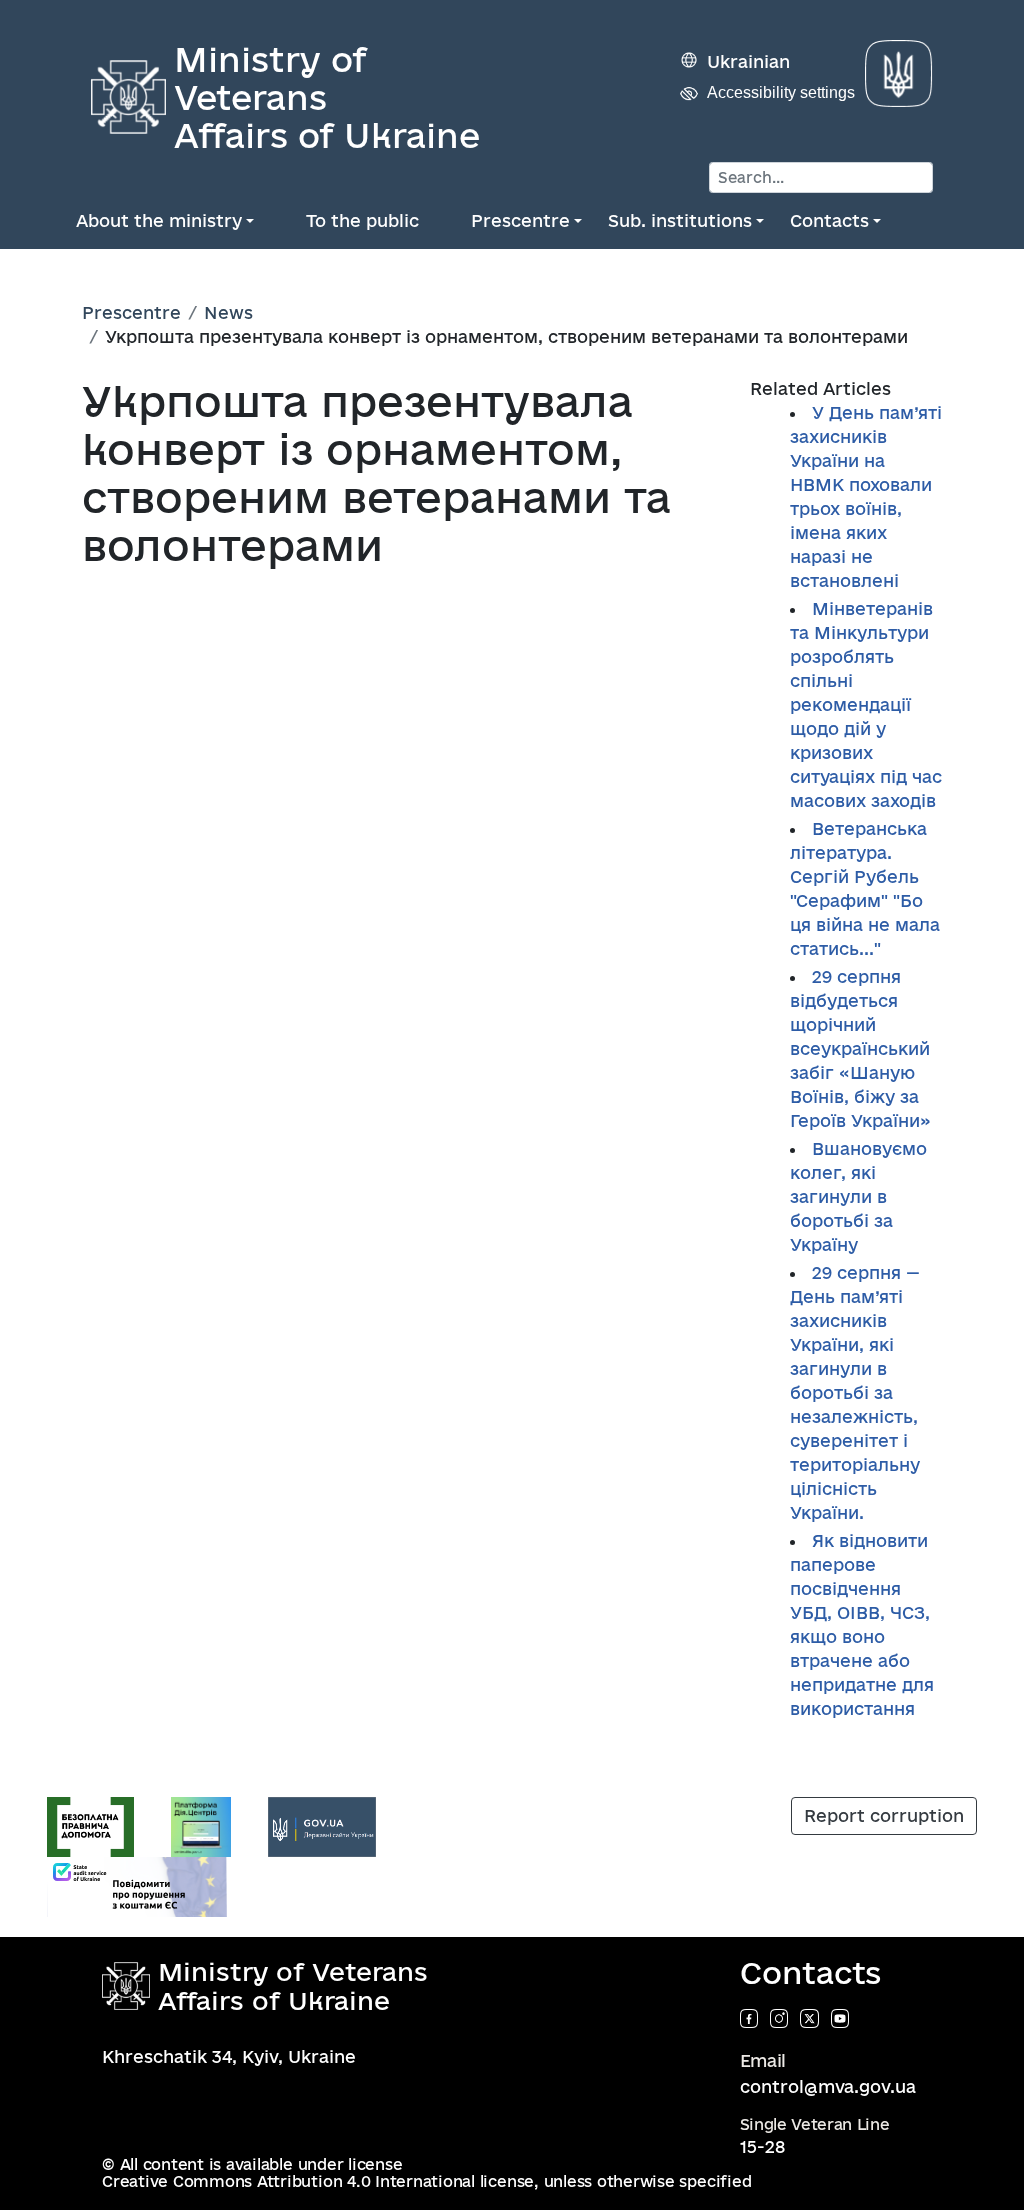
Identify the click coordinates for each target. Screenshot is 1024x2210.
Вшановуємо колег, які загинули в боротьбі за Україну (858, 1196)
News (228, 312)
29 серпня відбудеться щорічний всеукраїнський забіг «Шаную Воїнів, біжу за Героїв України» (860, 1048)
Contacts (829, 220)
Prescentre (520, 220)
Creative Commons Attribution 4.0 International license (318, 2181)
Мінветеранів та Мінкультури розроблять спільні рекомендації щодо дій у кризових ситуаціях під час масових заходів (866, 704)
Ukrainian (748, 61)
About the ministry (159, 220)
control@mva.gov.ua (828, 2086)
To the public (362, 220)
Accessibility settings (781, 92)
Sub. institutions (680, 220)
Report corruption (884, 1815)
